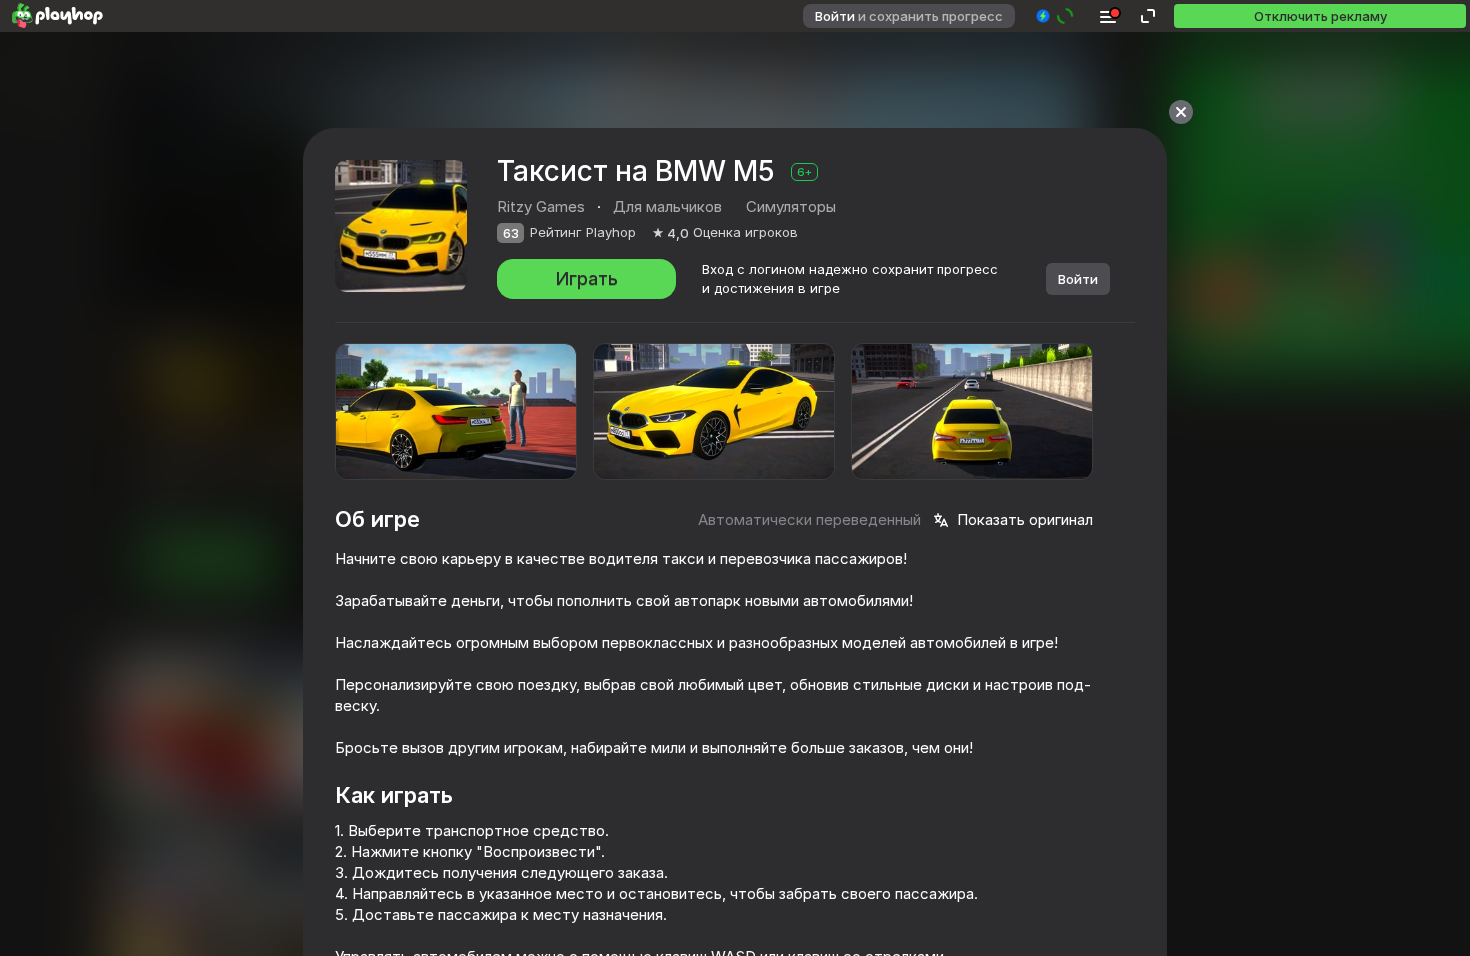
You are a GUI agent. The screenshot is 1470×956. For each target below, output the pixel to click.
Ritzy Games (541, 206)
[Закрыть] (1181, 112)
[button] (1055, 16)
